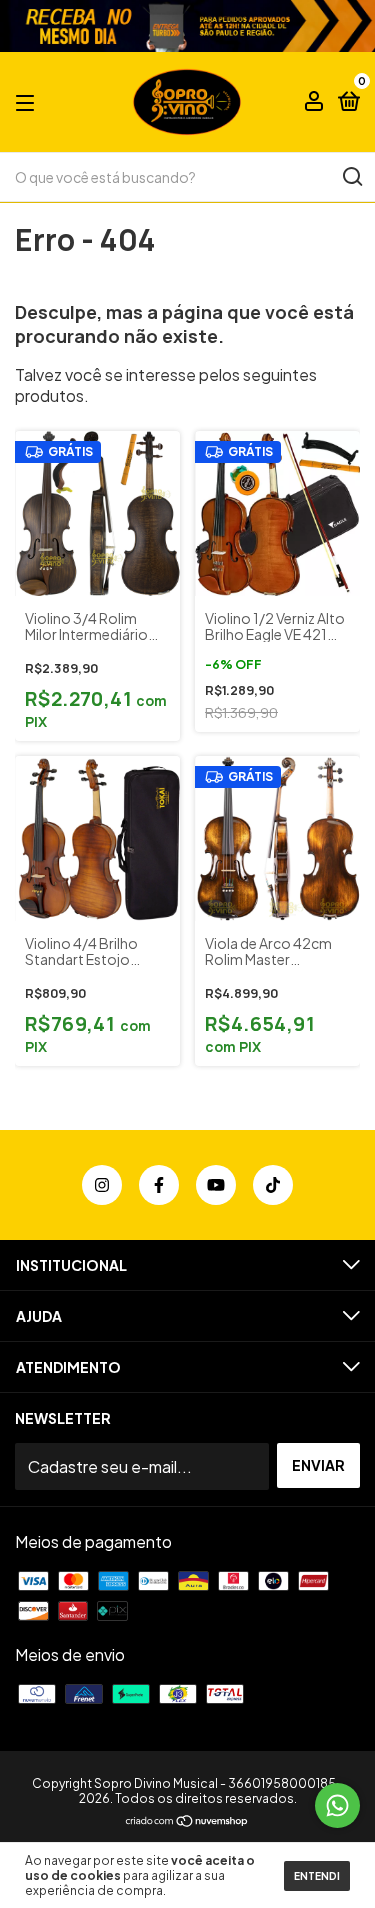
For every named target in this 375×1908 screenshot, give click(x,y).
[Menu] (28, 102)
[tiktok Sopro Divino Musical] (273, 1185)
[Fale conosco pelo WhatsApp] (337, 1805)
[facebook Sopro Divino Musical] (159, 1185)
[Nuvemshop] (187, 1821)
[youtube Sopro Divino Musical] (216, 1185)
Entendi (317, 1876)
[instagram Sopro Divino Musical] (102, 1185)
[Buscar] (351, 177)
